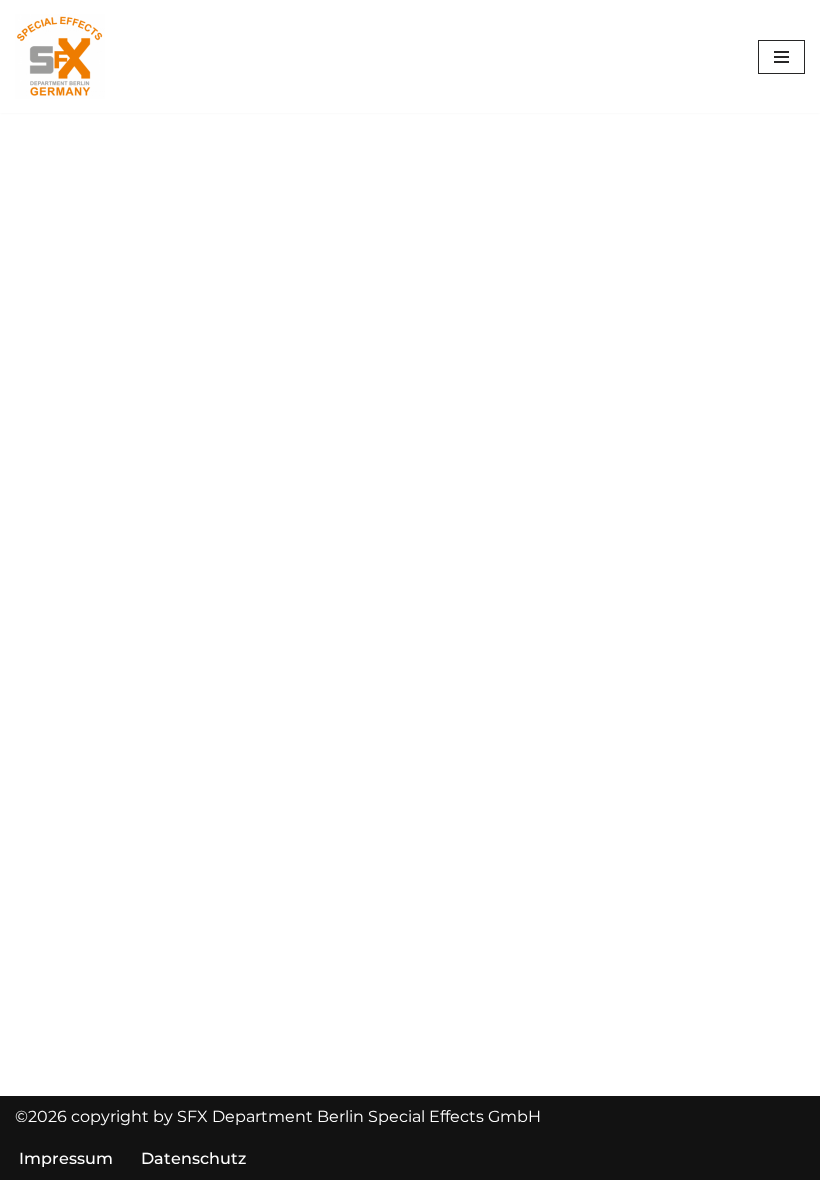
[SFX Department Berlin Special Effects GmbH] (60, 56)
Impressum (66, 1158)
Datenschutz (193, 1158)
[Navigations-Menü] (781, 57)
